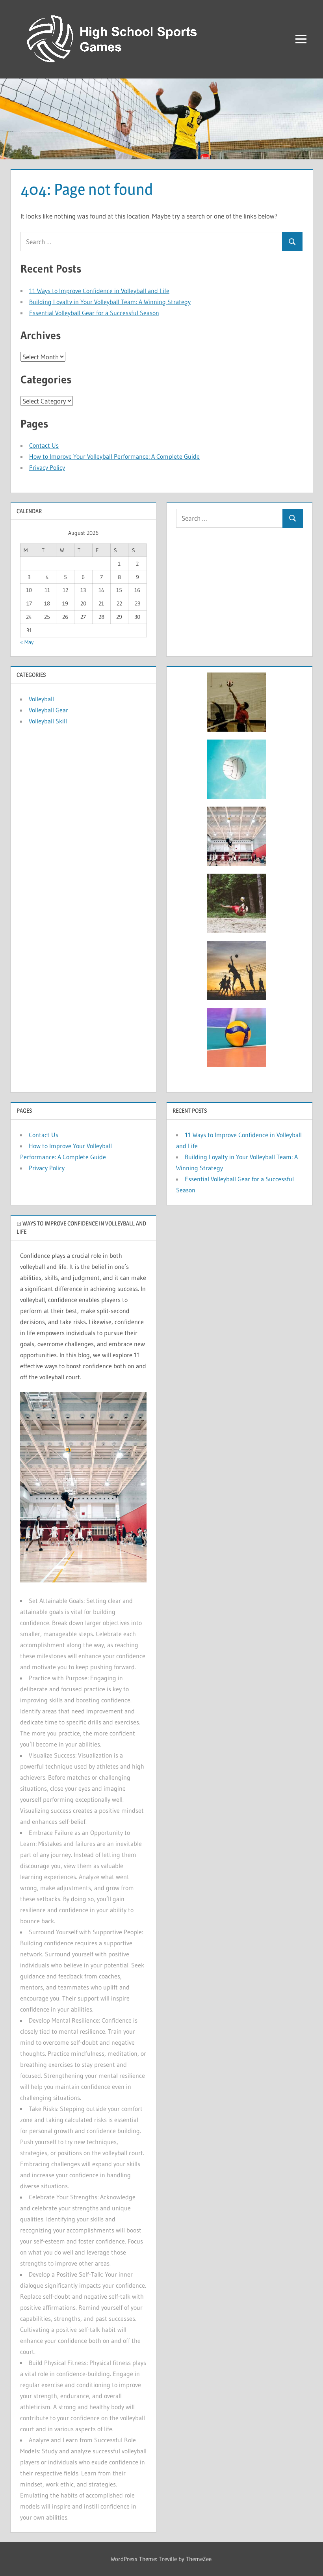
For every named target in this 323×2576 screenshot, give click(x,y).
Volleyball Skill (48, 721)
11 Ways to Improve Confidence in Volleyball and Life (99, 291)
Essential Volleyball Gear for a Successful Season (94, 313)
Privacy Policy (47, 467)
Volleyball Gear (48, 710)
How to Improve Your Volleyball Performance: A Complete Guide (114, 456)
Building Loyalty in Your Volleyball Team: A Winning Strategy (110, 302)
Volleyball (41, 699)
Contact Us (44, 445)
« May (27, 642)
